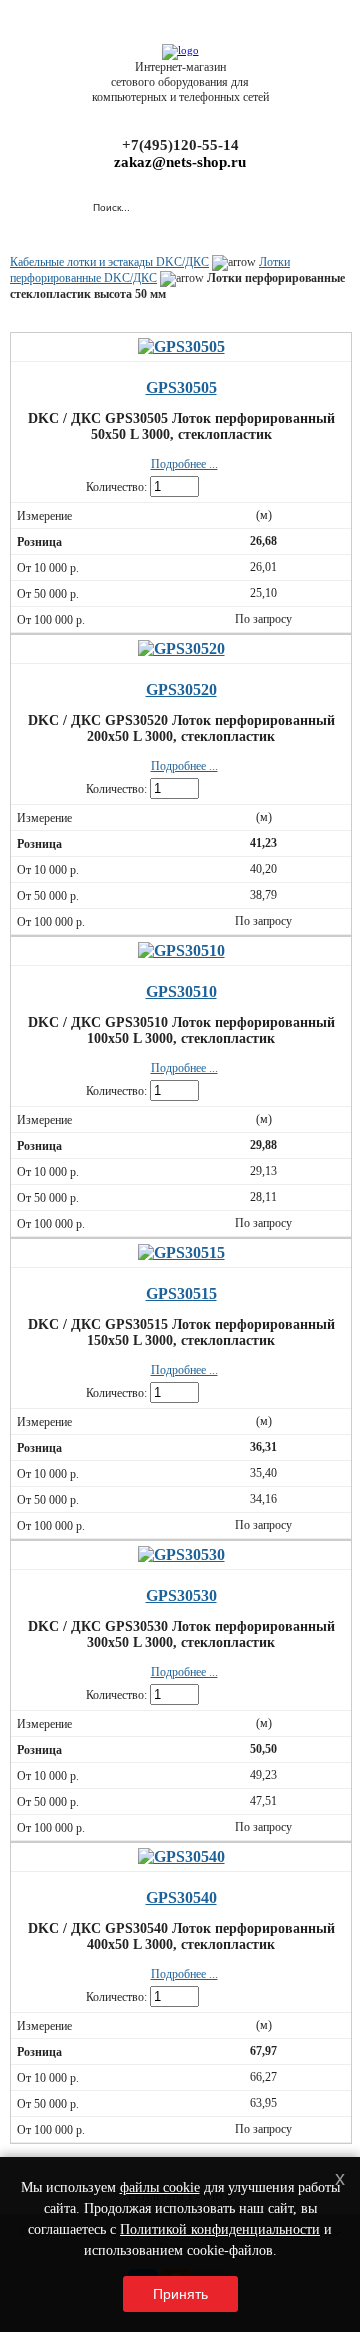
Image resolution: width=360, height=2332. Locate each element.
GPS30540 (181, 1897)
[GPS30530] (181, 1554)
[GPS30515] (181, 1252)
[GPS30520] (181, 648)
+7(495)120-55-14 (180, 145)
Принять (180, 2294)
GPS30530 (181, 1595)
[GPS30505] (181, 346)
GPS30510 (181, 991)
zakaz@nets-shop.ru (180, 162)
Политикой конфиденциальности (220, 2229)
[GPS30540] (181, 1856)
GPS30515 (181, 1293)
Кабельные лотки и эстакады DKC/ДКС (109, 262)
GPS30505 (181, 387)
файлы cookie (160, 2187)
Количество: (116, 487)
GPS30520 (181, 689)
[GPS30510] (181, 950)
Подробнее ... (184, 464)
